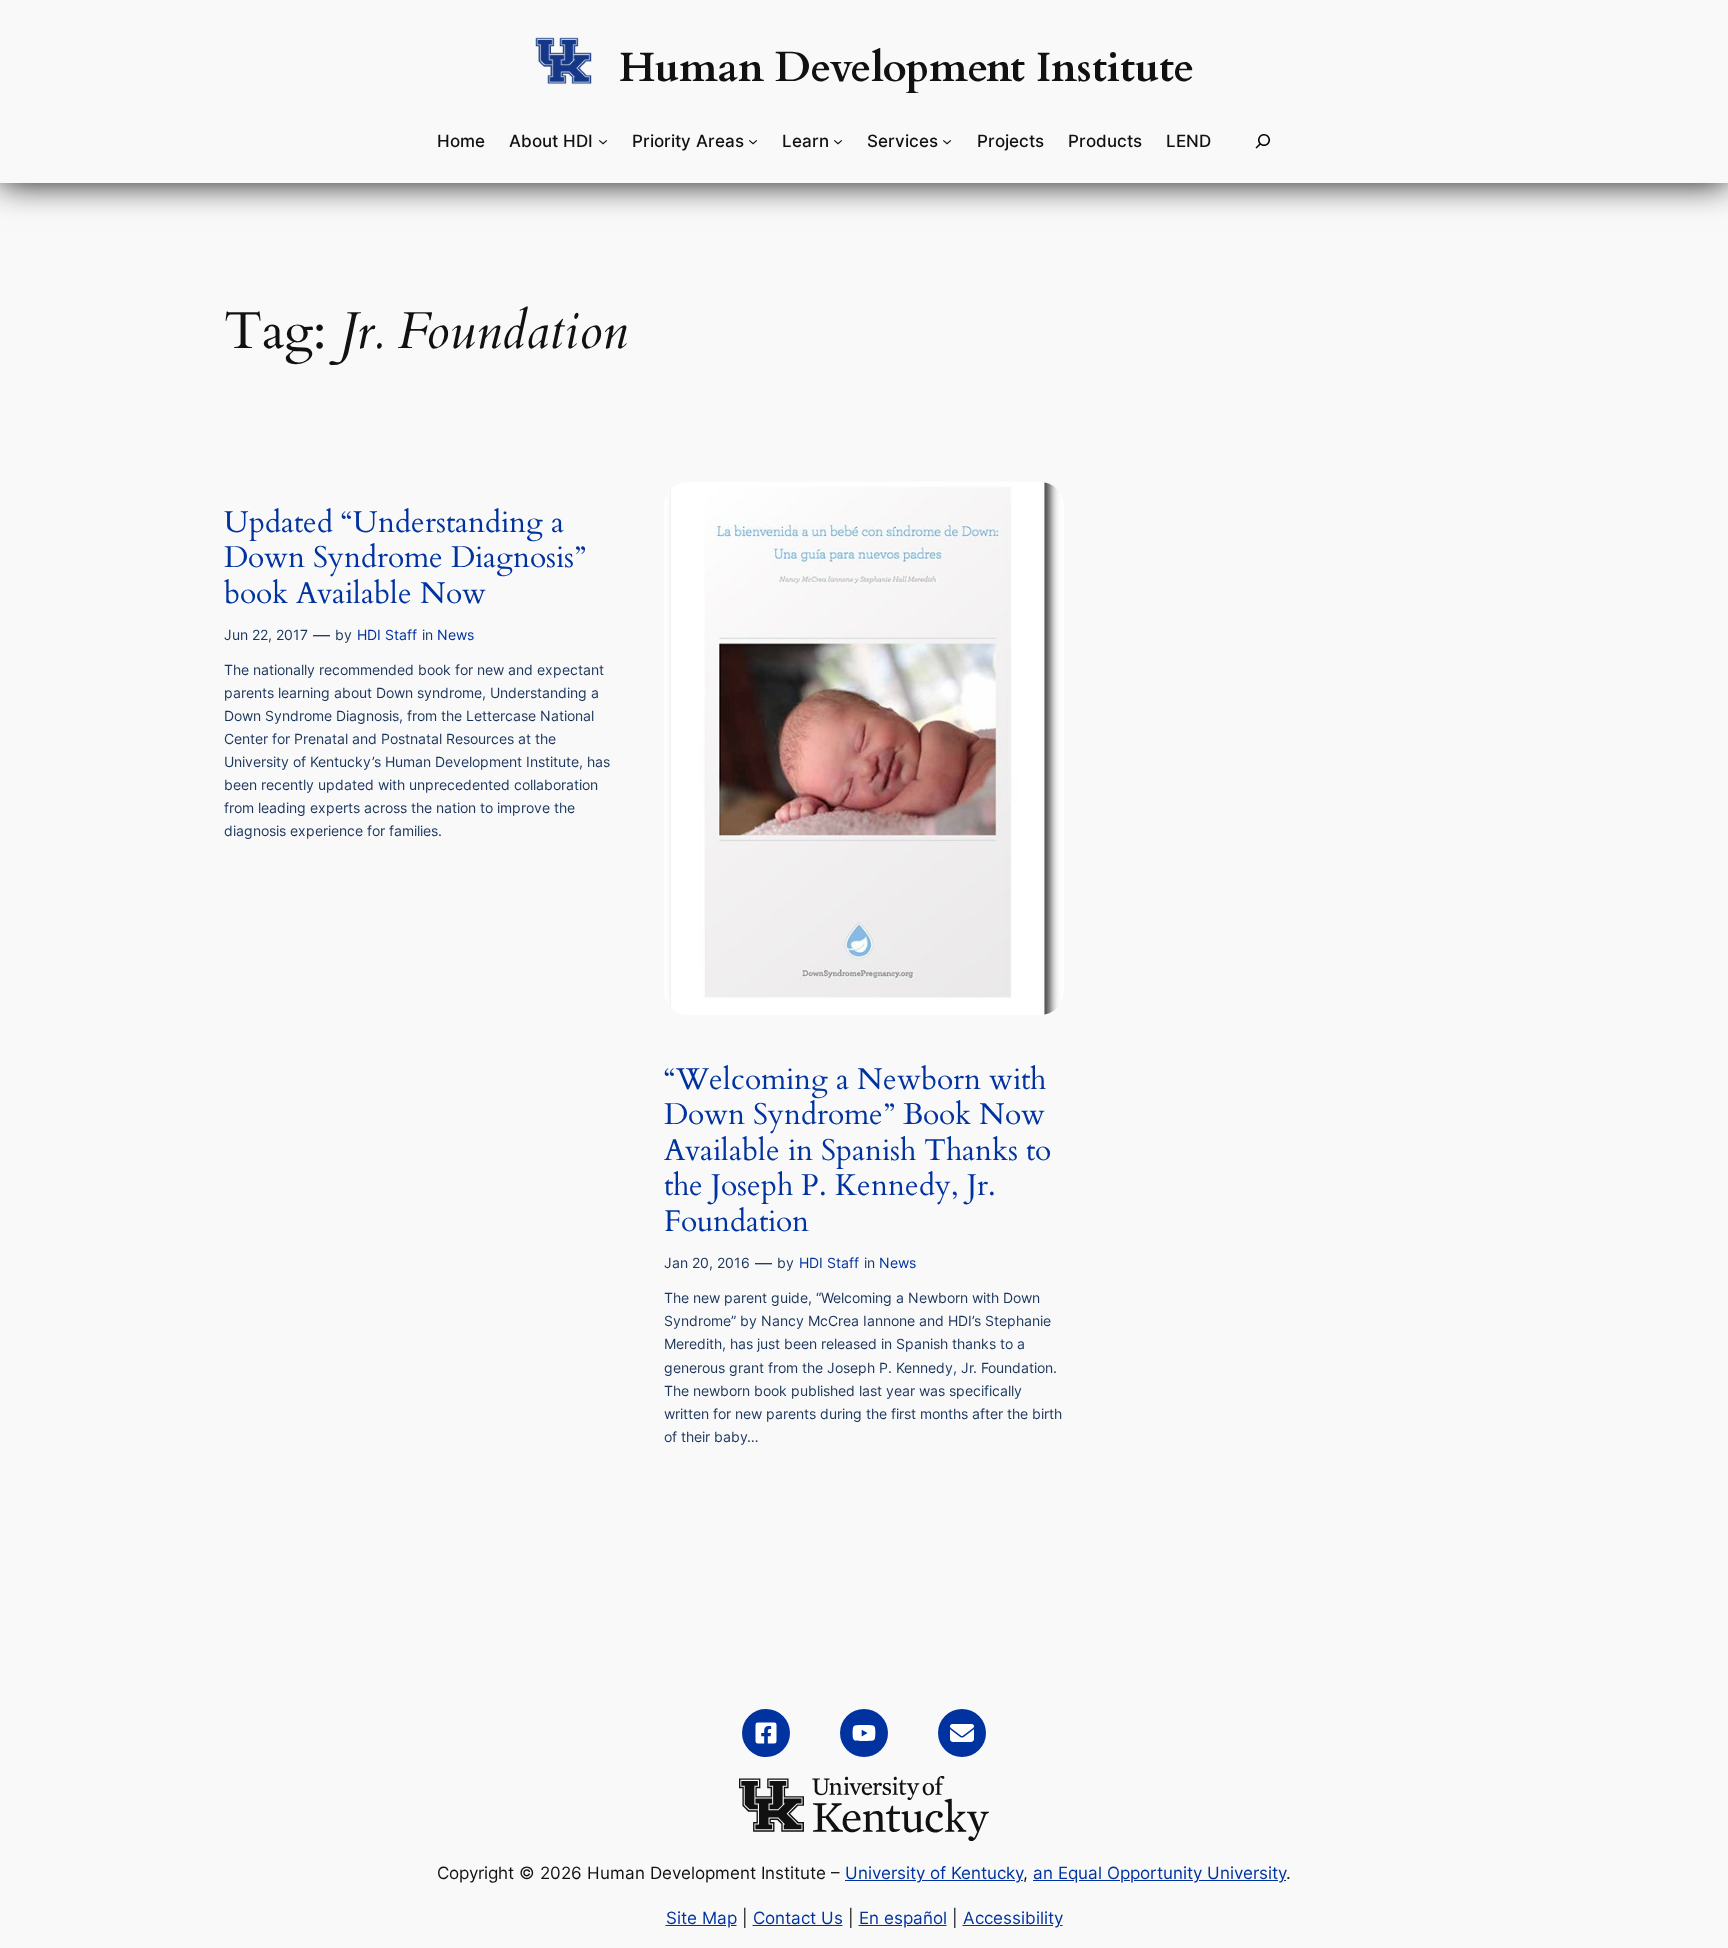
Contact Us (798, 1918)
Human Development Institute (906, 68)
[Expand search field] (1263, 141)
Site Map (701, 1918)
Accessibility (1013, 1918)
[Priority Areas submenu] (753, 141)
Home (461, 141)
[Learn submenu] (838, 141)
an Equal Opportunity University (1159, 1873)
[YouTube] (864, 1733)
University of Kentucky (934, 1873)
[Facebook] (766, 1733)
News (455, 634)
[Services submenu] (947, 141)
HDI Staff (387, 634)
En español (903, 1918)
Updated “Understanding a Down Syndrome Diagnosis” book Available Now (405, 559)
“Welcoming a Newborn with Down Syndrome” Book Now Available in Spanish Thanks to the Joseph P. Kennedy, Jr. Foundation (857, 1152)
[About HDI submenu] (603, 141)
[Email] (962, 1733)
